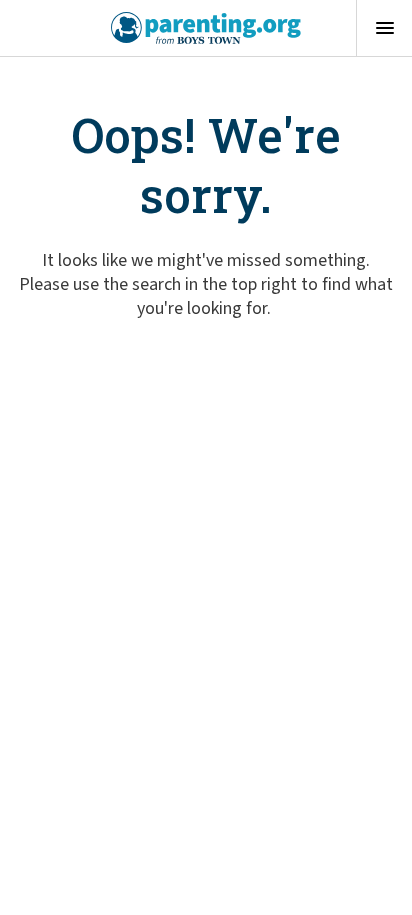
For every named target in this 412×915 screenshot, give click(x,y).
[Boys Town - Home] (206, 28)
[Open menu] (384, 28)
